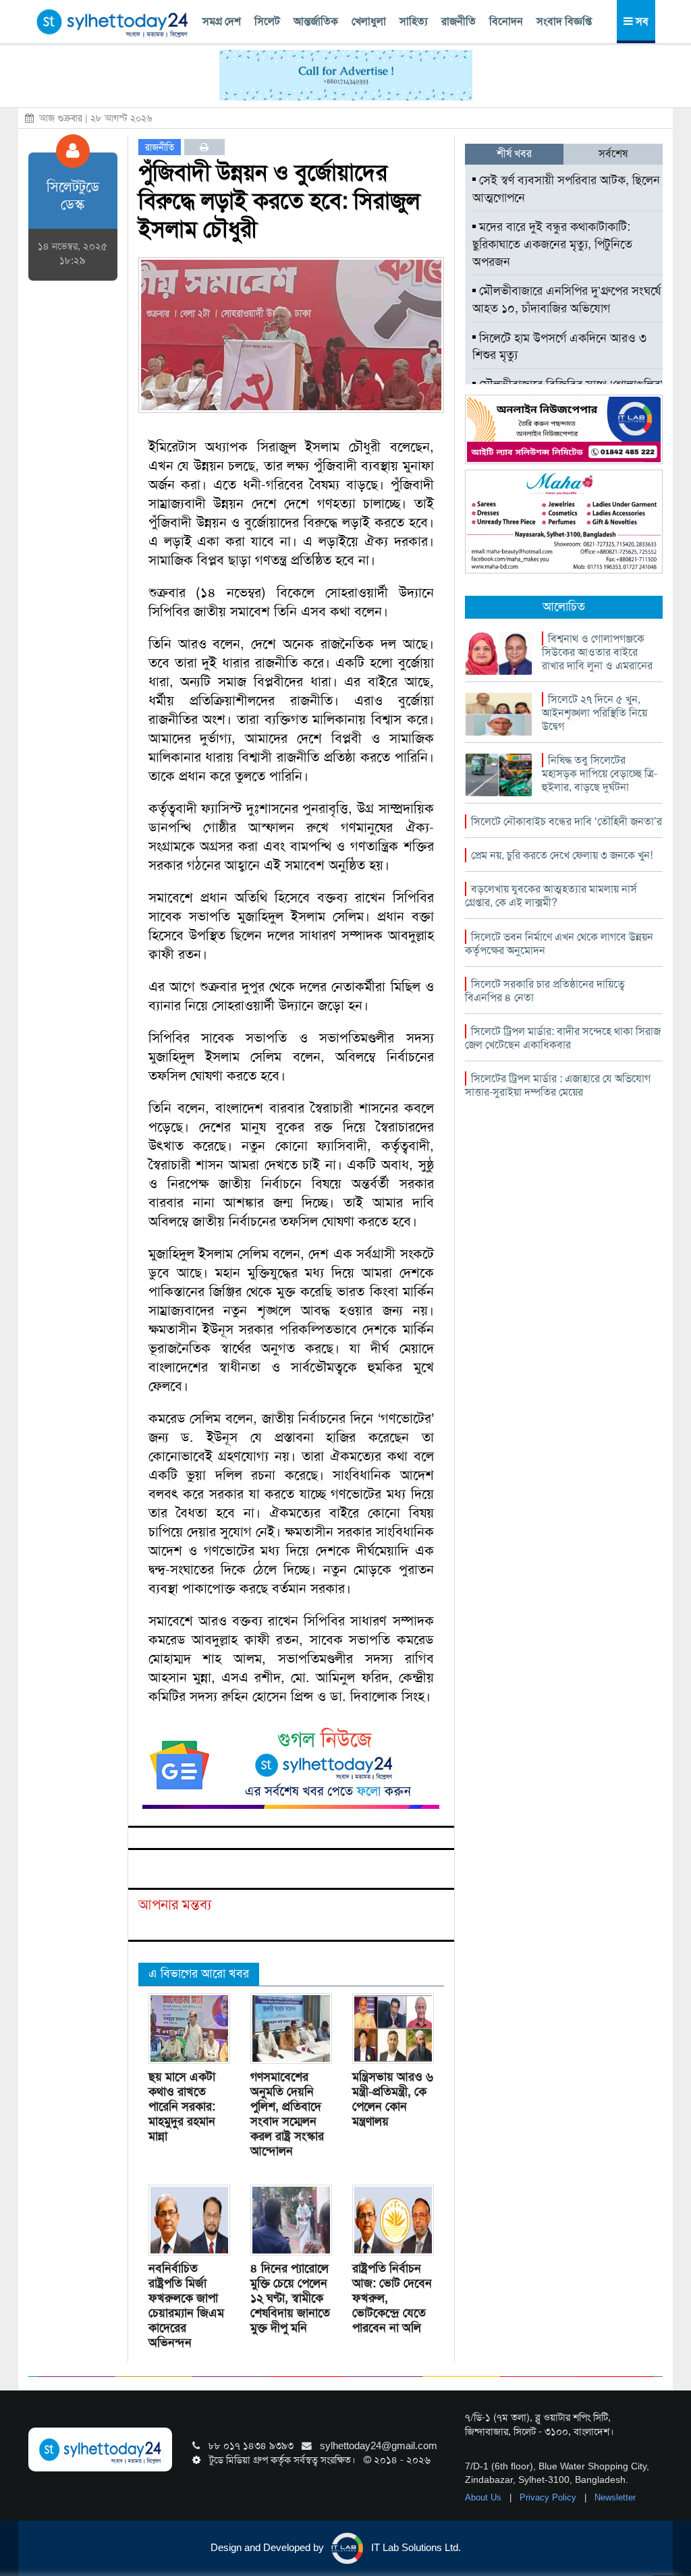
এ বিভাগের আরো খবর (199, 1973)
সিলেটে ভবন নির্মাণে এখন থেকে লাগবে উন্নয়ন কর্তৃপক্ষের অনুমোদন (559, 944)
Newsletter (615, 2497)
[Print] (204, 147)
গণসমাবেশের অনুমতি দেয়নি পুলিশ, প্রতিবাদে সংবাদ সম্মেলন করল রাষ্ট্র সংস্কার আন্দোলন (287, 2114)
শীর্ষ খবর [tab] (514, 153)
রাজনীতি (459, 21)
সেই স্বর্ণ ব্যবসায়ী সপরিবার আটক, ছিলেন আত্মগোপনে (566, 189)
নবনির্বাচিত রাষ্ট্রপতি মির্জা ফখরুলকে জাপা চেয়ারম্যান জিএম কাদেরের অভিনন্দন (186, 2305)
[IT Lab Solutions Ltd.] (564, 428)
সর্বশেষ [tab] (613, 153)
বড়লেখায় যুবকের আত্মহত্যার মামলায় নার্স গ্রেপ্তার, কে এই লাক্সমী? (551, 896)
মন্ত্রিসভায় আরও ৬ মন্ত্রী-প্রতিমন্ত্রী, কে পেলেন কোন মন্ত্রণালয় (393, 2099)
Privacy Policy (549, 2497)
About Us (485, 2497)
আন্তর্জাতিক (316, 21)
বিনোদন (506, 21)
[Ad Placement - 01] (346, 74)
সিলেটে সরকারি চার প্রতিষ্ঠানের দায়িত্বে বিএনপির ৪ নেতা (545, 991)
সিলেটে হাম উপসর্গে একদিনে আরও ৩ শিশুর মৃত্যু (559, 347)
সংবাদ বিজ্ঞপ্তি (564, 21)
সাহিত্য (414, 21)
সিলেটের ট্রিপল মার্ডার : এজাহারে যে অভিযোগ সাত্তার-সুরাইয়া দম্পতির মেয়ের (558, 1085)
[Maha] (564, 521)
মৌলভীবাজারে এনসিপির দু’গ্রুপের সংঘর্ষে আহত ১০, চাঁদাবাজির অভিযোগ (566, 300)
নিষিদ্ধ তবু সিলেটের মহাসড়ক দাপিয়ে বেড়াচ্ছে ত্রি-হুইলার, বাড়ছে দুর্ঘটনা (600, 774)
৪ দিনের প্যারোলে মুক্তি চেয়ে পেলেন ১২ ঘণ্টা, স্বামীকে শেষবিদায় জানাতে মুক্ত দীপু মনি (290, 2298)
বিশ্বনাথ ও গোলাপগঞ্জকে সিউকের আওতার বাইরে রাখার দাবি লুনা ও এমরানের (597, 652)
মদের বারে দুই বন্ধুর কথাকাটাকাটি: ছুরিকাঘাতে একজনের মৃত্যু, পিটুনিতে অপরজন (552, 244)
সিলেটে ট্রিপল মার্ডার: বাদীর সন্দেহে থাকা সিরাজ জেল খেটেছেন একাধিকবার (563, 1038)
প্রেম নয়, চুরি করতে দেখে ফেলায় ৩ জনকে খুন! (562, 855)
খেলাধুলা (369, 21)
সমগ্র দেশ (222, 21)
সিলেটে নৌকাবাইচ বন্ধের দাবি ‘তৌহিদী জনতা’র (566, 821)
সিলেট (267, 21)
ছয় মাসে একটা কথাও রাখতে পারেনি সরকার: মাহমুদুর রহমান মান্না (182, 2106)
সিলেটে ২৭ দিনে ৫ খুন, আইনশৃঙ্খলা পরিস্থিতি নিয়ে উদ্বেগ (595, 713)
